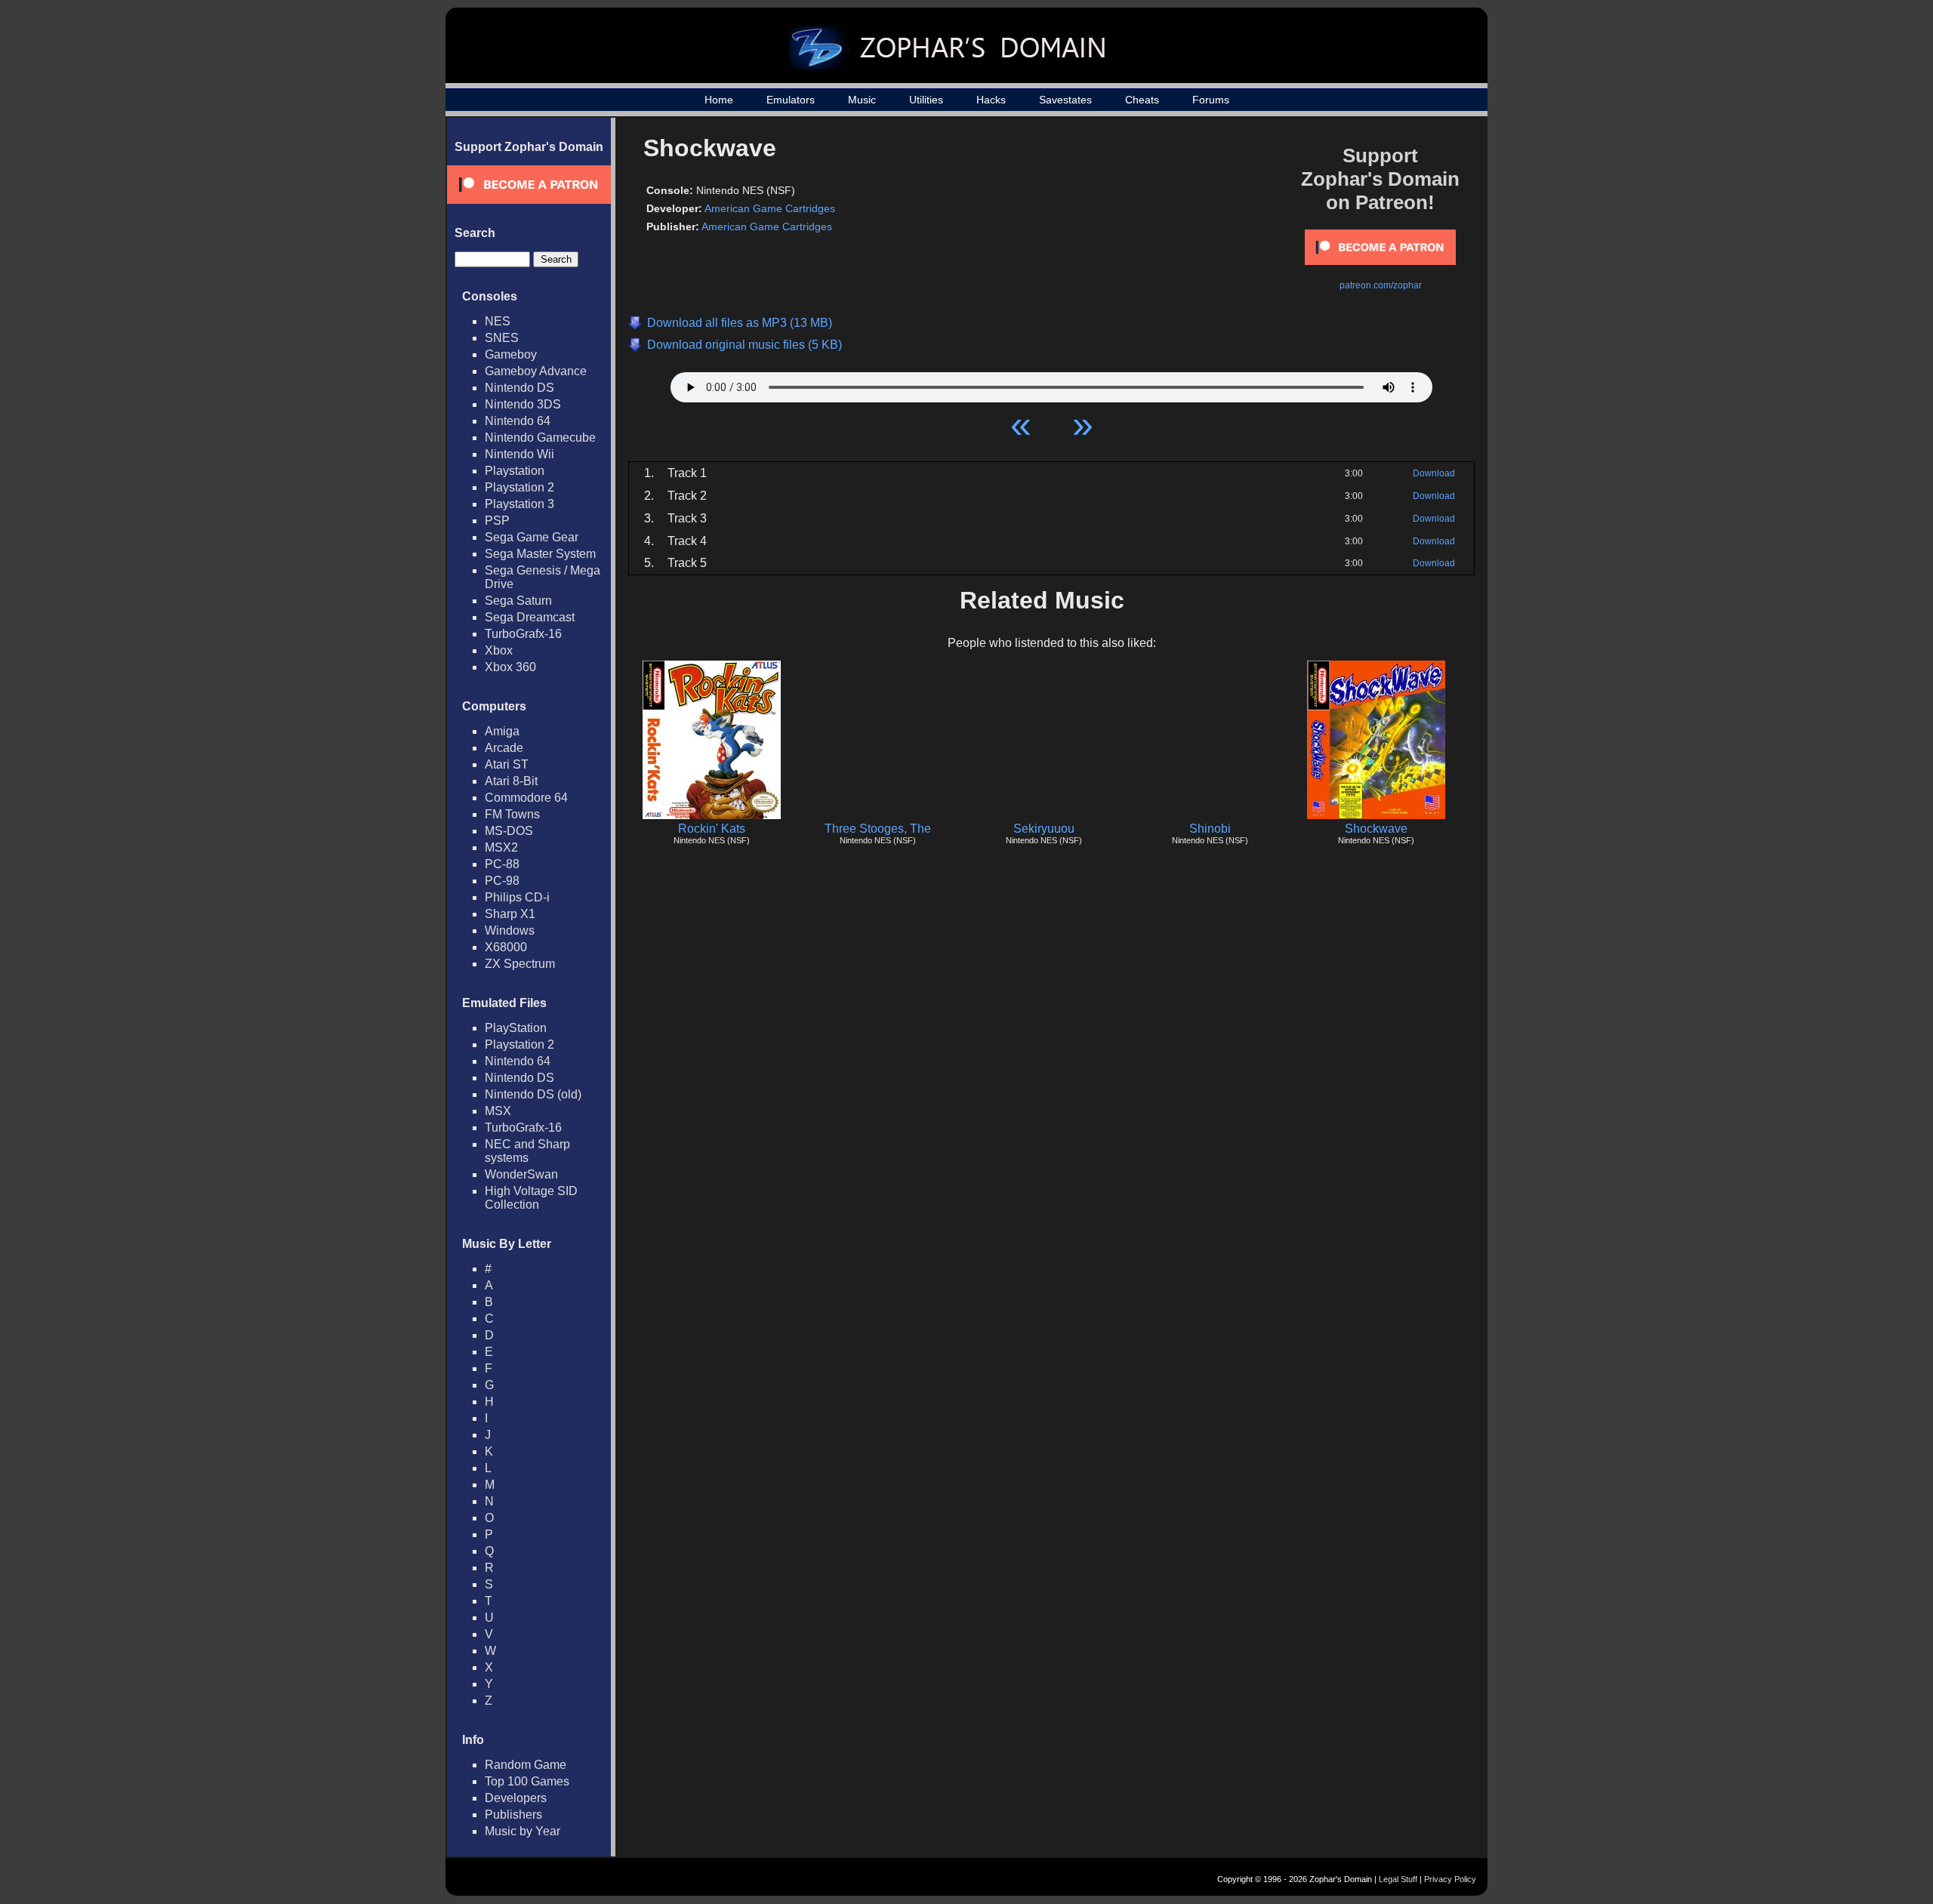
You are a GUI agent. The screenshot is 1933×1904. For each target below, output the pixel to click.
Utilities (926, 100)
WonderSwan (521, 1174)
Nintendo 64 (518, 421)
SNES (502, 338)
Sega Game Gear (532, 537)
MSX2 (501, 847)
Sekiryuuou (1044, 829)
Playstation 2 (519, 487)
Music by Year (523, 1831)
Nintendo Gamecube (540, 437)
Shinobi (1210, 829)
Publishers (513, 1815)
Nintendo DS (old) (533, 1094)
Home (719, 100)
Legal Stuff (1398, 1879)
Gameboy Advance (536, 371)
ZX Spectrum (520, 964)
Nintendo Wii (519, 454)
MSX (498, 1111)
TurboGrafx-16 (523, 634)
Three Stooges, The (878, 829)
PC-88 (502, 864)
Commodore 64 (526, 798)
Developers (516, 1798)
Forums (1211, 100)
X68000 (506, 947)
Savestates (1065, 100)
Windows (510, 930)
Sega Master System (540, 554)
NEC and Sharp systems (527, 1151)
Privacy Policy (1450, 1879)
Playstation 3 (519, 504)
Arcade (504, 748)
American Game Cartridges (770, 208)
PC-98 (502, 881)
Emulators (791, 100)
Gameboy (511, 354)
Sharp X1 (510, 914)
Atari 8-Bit (511, 781)
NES (498, 321)
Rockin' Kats (712, 829)
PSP (497, 521)
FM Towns (512, 814)
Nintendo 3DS (523, 404)
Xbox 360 (510, 667)
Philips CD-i (517, 897)
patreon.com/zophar (1381, 285)
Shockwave (1376, 829)
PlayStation (516, 1028)
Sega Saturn (518, 601)
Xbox (499, 650)
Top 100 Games (527, 1781)
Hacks (991, 100)
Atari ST (507, 764)
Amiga (502, 731)
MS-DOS (509, 831)
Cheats (1142, 100)
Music (862, 100)
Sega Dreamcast (530, 617)
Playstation (515, 471)
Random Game (526, 1765)
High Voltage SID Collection (531, 1198)
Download (1434, 473)
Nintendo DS (519, 388)
